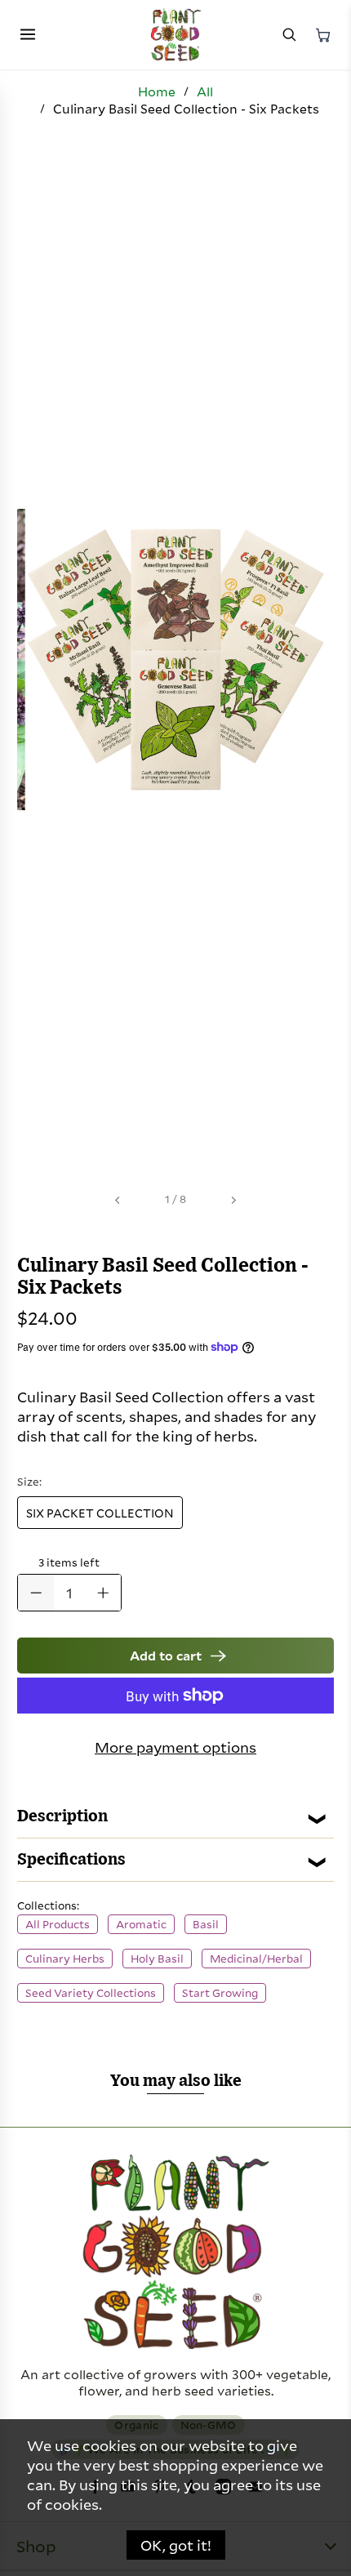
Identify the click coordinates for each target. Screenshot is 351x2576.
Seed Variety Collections (91, 1993)
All (205, 91)
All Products (58, 1924)
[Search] (289, 35)
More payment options (175, 1747)
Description (62, 1816)
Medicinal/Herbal (256, 1959)
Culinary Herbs (65, 1959)
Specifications (71, 1860)
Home (157, 91)
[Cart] (323, 35)
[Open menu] (28, 35)
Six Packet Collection (100, 1513)
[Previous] (118, 1200)
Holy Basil (157, 1959)
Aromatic (141, 1924)
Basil (206, 1924)
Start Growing (220, 1993)
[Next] (233, 1200)
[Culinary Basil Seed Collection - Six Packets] (175, 660)
